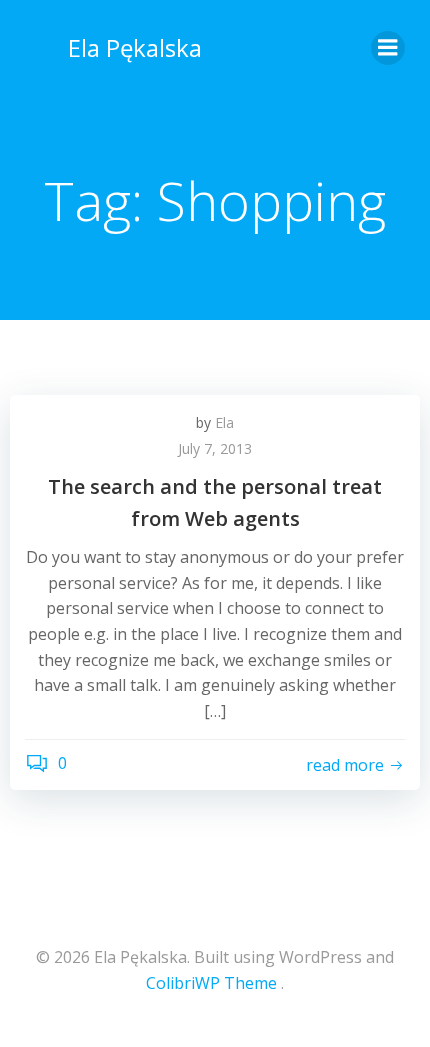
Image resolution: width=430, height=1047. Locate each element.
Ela (224, 422)
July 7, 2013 (215, 448)
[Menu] (388, 48)
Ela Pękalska (135, 47)
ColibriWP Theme (211, 983)
